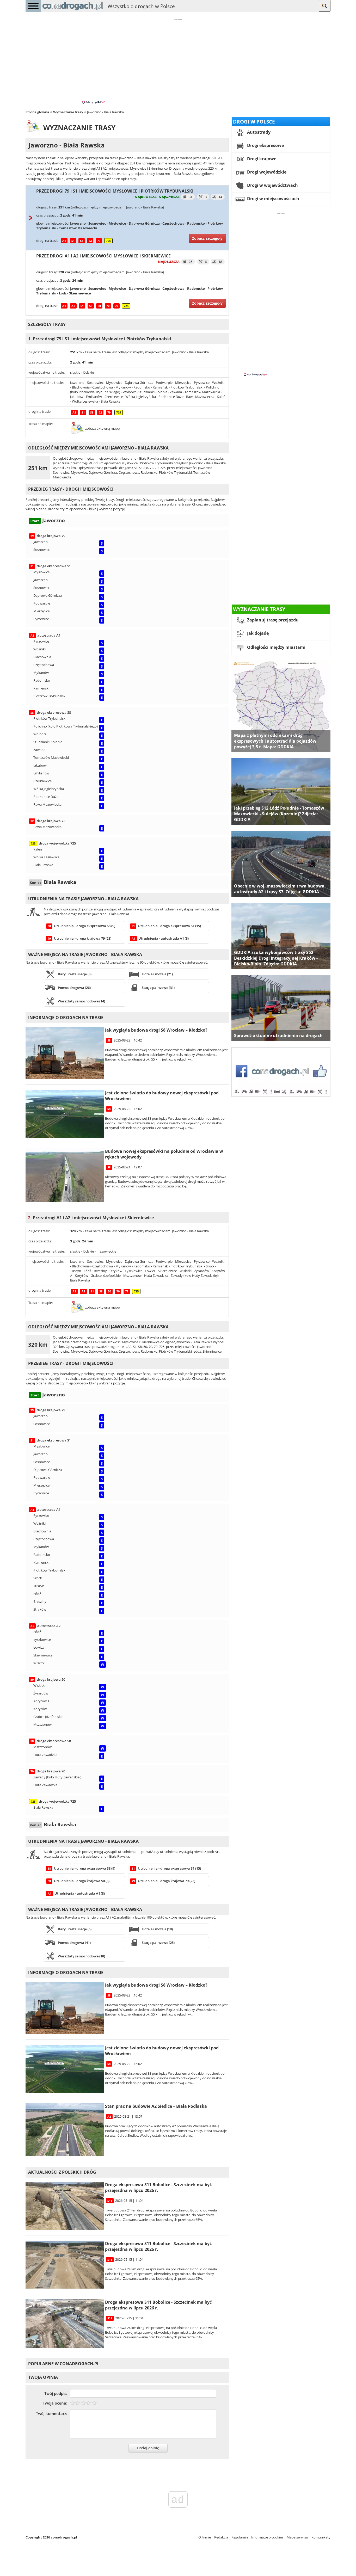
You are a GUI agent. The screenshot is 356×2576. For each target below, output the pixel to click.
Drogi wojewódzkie (266, 172)
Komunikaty (321, 2537)
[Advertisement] (178, 61)
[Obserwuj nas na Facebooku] (281, 1096)
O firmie (205, 2537)
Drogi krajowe (261, 159)
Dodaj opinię (148, 2448)
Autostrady (258, 132)
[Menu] (33, 6)
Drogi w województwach (272, 185)
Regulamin (240, 2537)
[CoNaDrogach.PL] (73, 10)
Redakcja (221, 2537)
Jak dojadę (257, 633)
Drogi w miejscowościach (273, 199)
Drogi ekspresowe (265, 145)
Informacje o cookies (267, 2537)
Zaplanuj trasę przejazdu (272, 620)
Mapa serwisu (297, 2537)
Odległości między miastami (276, 647)
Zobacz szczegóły (207, 238)
